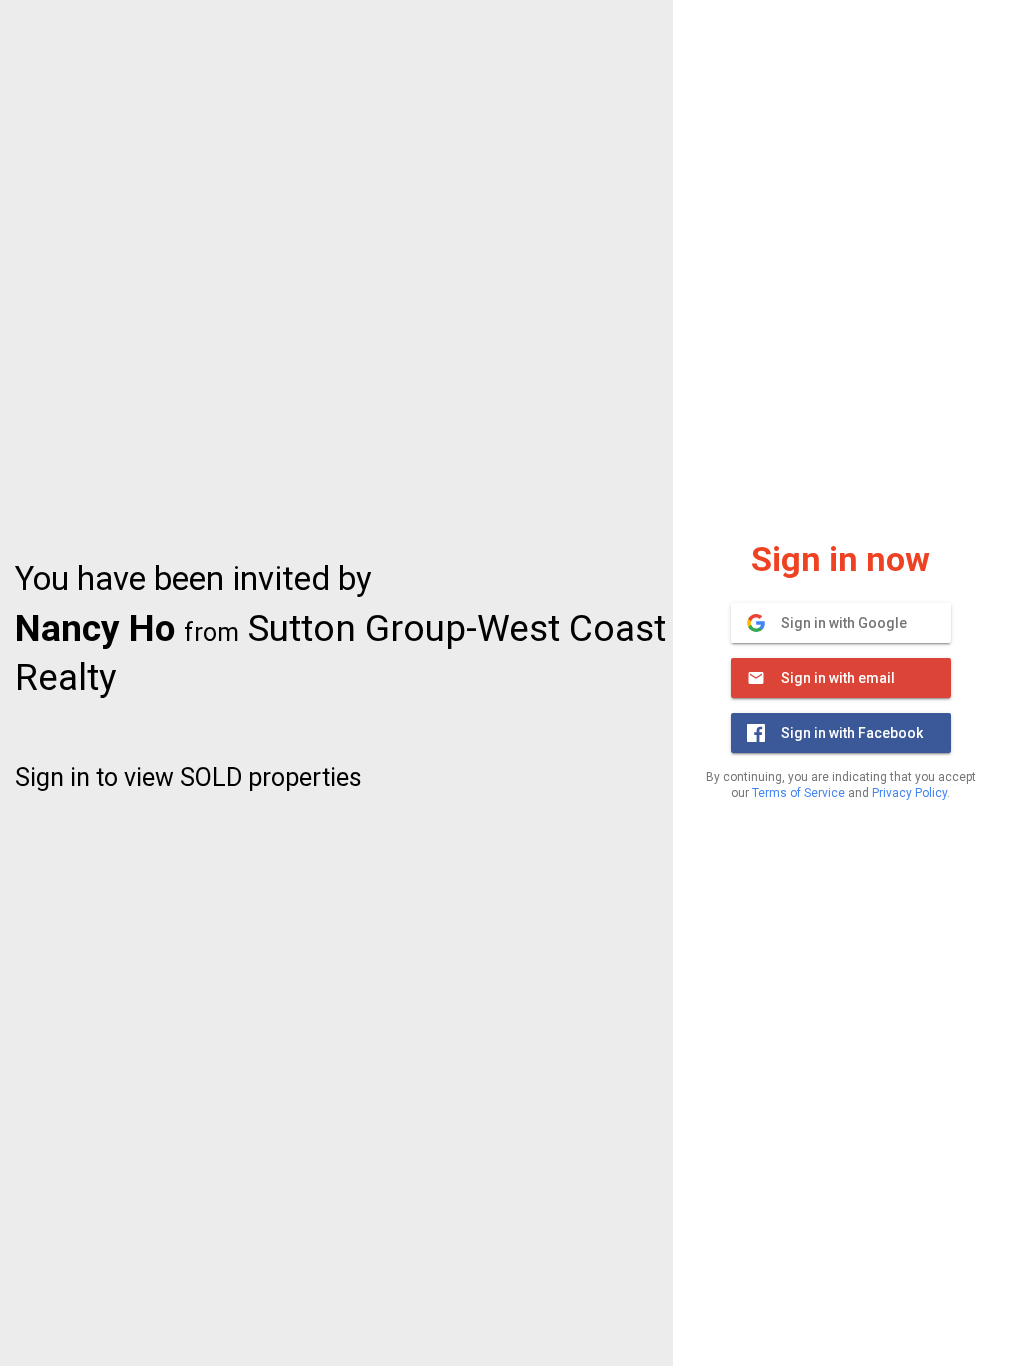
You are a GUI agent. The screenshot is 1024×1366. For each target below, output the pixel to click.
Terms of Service (798, 793)
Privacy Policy (909, 793)
